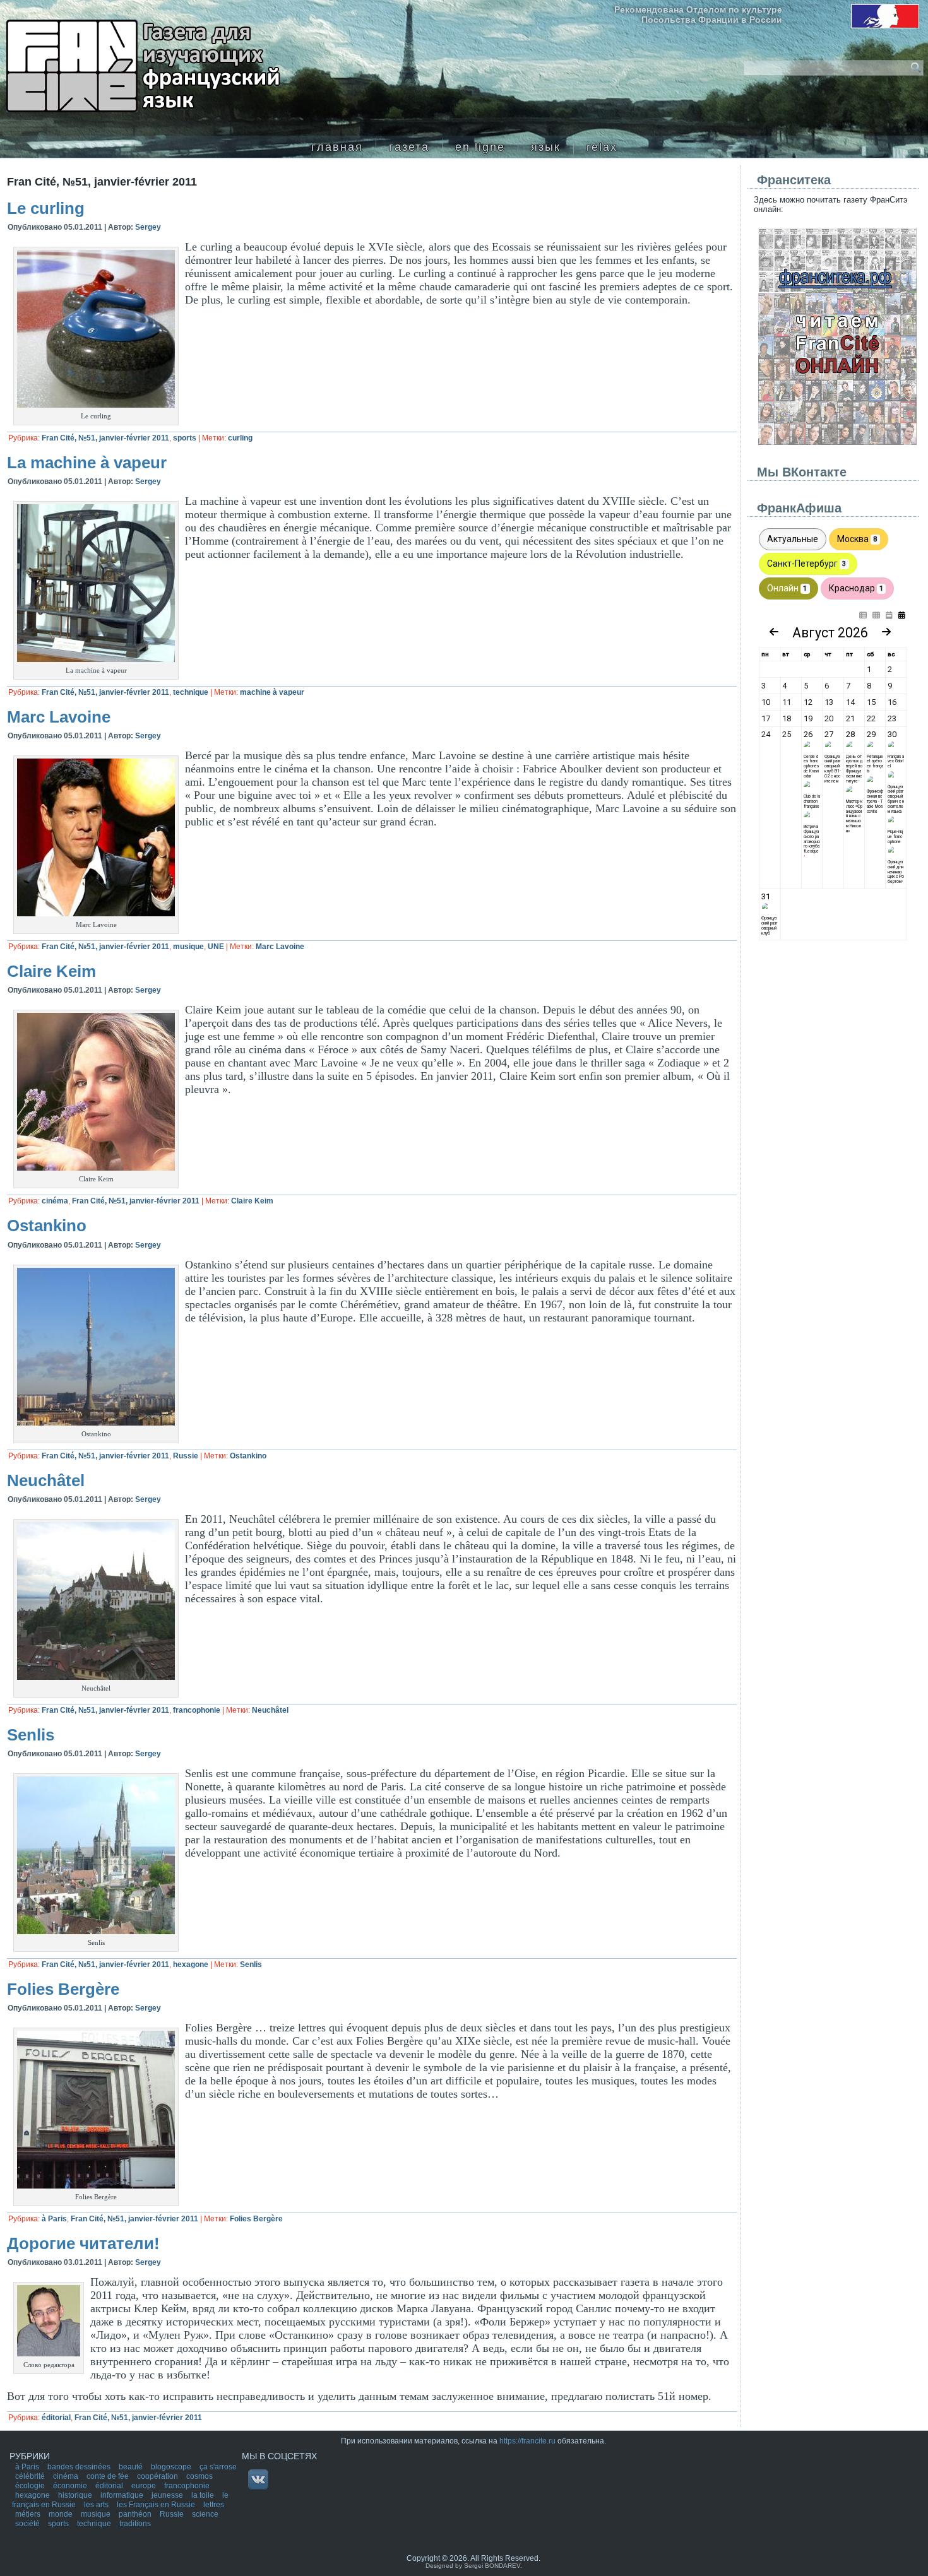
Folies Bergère (63, 1989)
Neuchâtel (46, 1480)
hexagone (191, 1964)
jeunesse (168, 2495)
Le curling (46, 208)
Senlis (31, 1735)
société (28, 2524)
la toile (204, 2495)
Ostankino (47, 1226)
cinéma (55, 1201)
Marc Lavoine (59, 717)
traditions (135, 2524)
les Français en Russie (157, 2505)
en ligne (480, 147)
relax (602, 147)
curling (240, 438)
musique (188, 947)
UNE (216, 947)
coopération (158, 2476)
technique (191, 692)
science (205, 2514)
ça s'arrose (218, 2467)
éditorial (56, 2418)
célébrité (31, 2476)
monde (62, 2514)
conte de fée (109, 2476)
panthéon (136, 2514)
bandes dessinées (80, 2467)
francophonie (197, 1710)
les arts (97, 2505)
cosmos (199, 2476)
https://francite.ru (527, 2441)
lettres (214, 2505)
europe (145, 2486)
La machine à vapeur (87, 463)
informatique (123, 2495)
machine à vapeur (272, 692)
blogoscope (172, 2467)
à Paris (54, 2219)
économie (71, 2486)
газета (409, 147)
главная (337, 147)
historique (76, 2495)
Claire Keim (51, 971)
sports (185, 438)
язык (546, 147)
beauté (132, 2467)
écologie (31, 2486)
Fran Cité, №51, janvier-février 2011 (105, 438)
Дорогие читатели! (83, 2243)
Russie (186, 1456)
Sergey (148, 227)
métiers (29, 2514)
